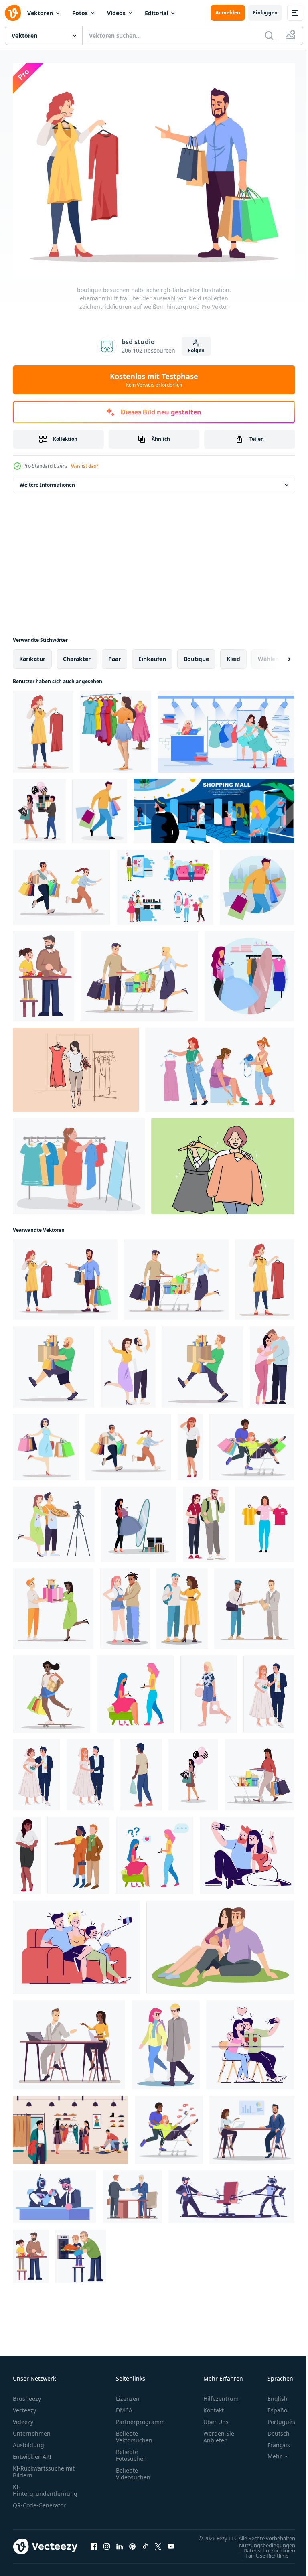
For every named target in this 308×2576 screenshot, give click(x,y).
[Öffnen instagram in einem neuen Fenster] (107, 2546)
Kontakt (214, 2405)
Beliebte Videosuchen (133, 2469)
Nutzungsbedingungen (261, 2548)
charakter (77, 654)
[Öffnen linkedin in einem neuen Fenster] (120, 2546)
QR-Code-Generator (39, 2500)
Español (272, 2405)
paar (114, 654)
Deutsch (273, 2429)
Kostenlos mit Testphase (154, 380)
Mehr (269, 2452)
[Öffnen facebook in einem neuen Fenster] (94, 2546)
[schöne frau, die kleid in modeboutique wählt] (226, 727)
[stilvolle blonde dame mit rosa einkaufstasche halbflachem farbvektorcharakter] (209, 1690)
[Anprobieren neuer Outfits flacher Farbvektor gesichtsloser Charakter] (139, 1520)
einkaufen (152, 654)
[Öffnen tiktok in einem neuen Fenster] (145, 2546)
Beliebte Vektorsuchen (134, 2432)
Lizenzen (128, 2394)
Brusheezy (27, 2394)
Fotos (80, 13)
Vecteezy (24, 2405)
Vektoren (40, 13)
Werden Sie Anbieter (219, 2432)
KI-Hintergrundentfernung (45, 2485)
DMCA (124, 2405)
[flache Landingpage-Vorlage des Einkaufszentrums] (214, 807)
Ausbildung (28, 2440)
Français (273, 2440)
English (272, 2394)
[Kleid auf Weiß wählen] (115, 727)
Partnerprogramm (140, 2417)
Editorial (156, 13)
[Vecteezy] (13, 13)
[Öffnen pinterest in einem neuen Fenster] (132, 2546)
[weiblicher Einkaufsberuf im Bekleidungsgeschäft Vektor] (220, 1065)
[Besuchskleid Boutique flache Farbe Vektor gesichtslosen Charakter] (193, 1770)
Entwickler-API (32, 2452)
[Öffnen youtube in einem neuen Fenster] (171, 2546)
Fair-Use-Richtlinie (261, 2558)
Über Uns (216, 2417)
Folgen (196, 350)
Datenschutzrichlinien (263, 2553)
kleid (233, 654)
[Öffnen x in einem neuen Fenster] (158, 2546)
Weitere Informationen (47, 480)
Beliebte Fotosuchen (131, 2450)
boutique (196, 654)
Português (275, 2417)
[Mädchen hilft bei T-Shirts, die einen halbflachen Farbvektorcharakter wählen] (265, 1520)
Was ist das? (85, 466)
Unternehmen (32, 2429)
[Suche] (269, 35)
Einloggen (265, 13)
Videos (116, 13)
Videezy (23, 2417)
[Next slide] (276, 655)
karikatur (32, 654)
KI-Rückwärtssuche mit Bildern (44, 2467)
